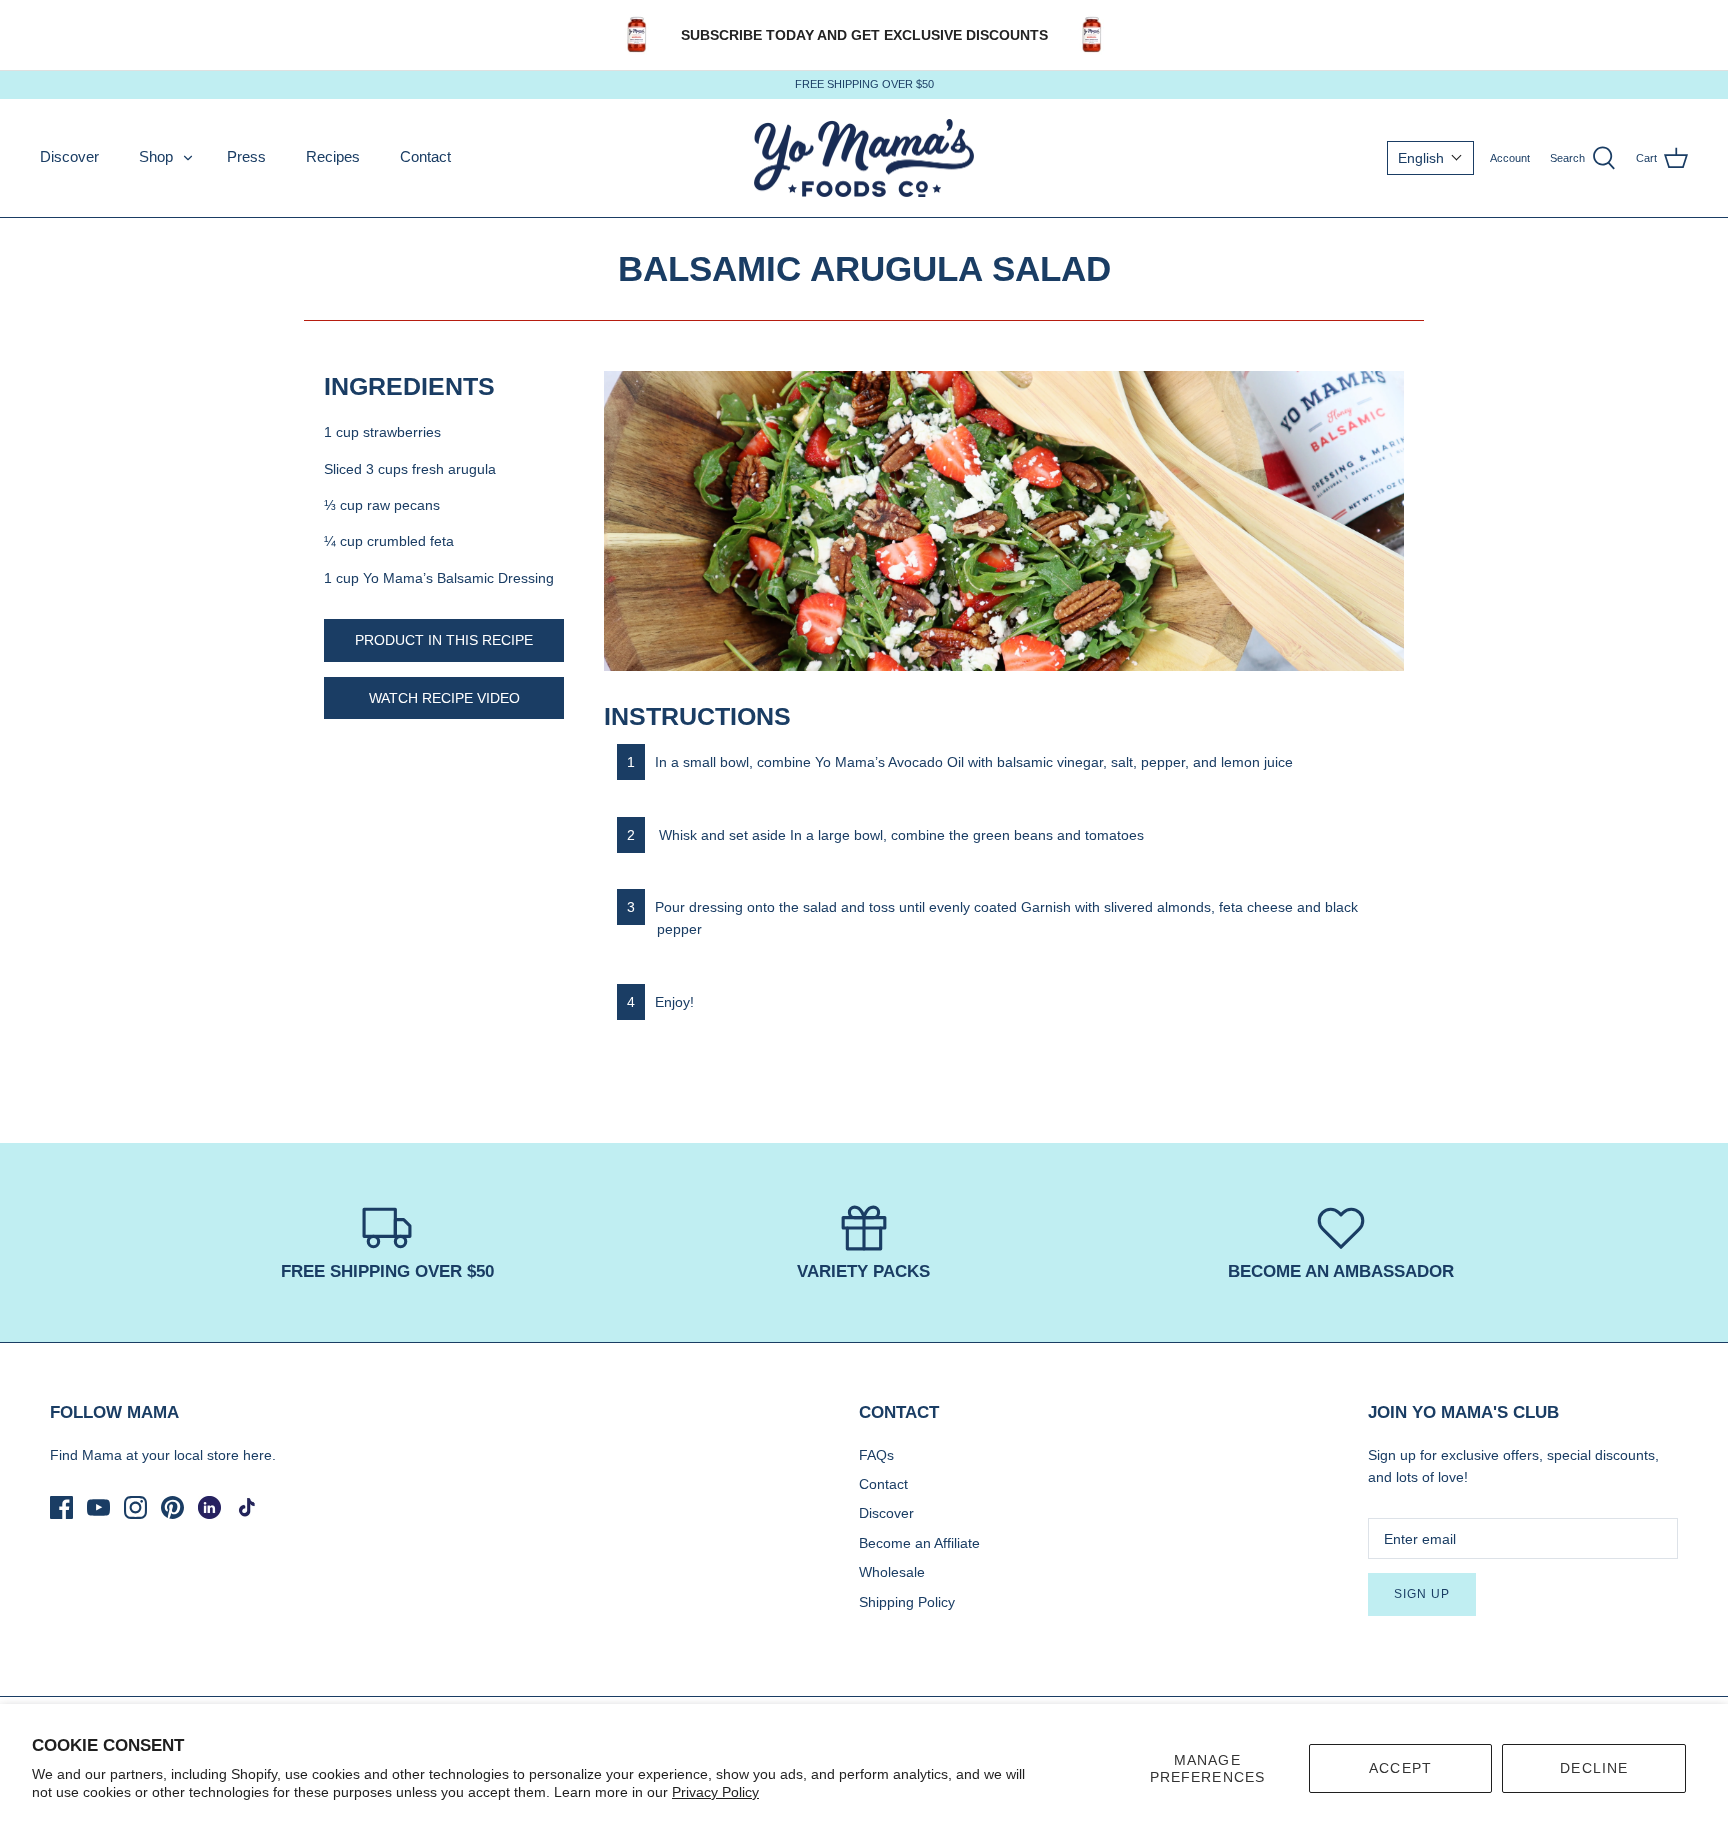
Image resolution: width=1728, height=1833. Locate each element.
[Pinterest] (172, 1507)
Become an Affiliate (919, 1543)
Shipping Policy (907, 1602)
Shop (156, 156)
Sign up (1422, 1594)
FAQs (876, 1455)
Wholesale (892, 1572)
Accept (1400, 1768)
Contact (425, 156)
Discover (69, 156)
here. (259, 1455)
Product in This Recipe (444, 640)
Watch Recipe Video (444, 698)
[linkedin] (209, 1507)
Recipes (333, 156)
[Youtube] (98, 1507)
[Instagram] (135, 1507)
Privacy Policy (715, 1792)
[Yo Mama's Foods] (864, 158)
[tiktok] (246, 1507)
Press (246, 156)
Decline (1594, 1768)
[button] (1430, 158)
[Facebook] (61, 1507)
